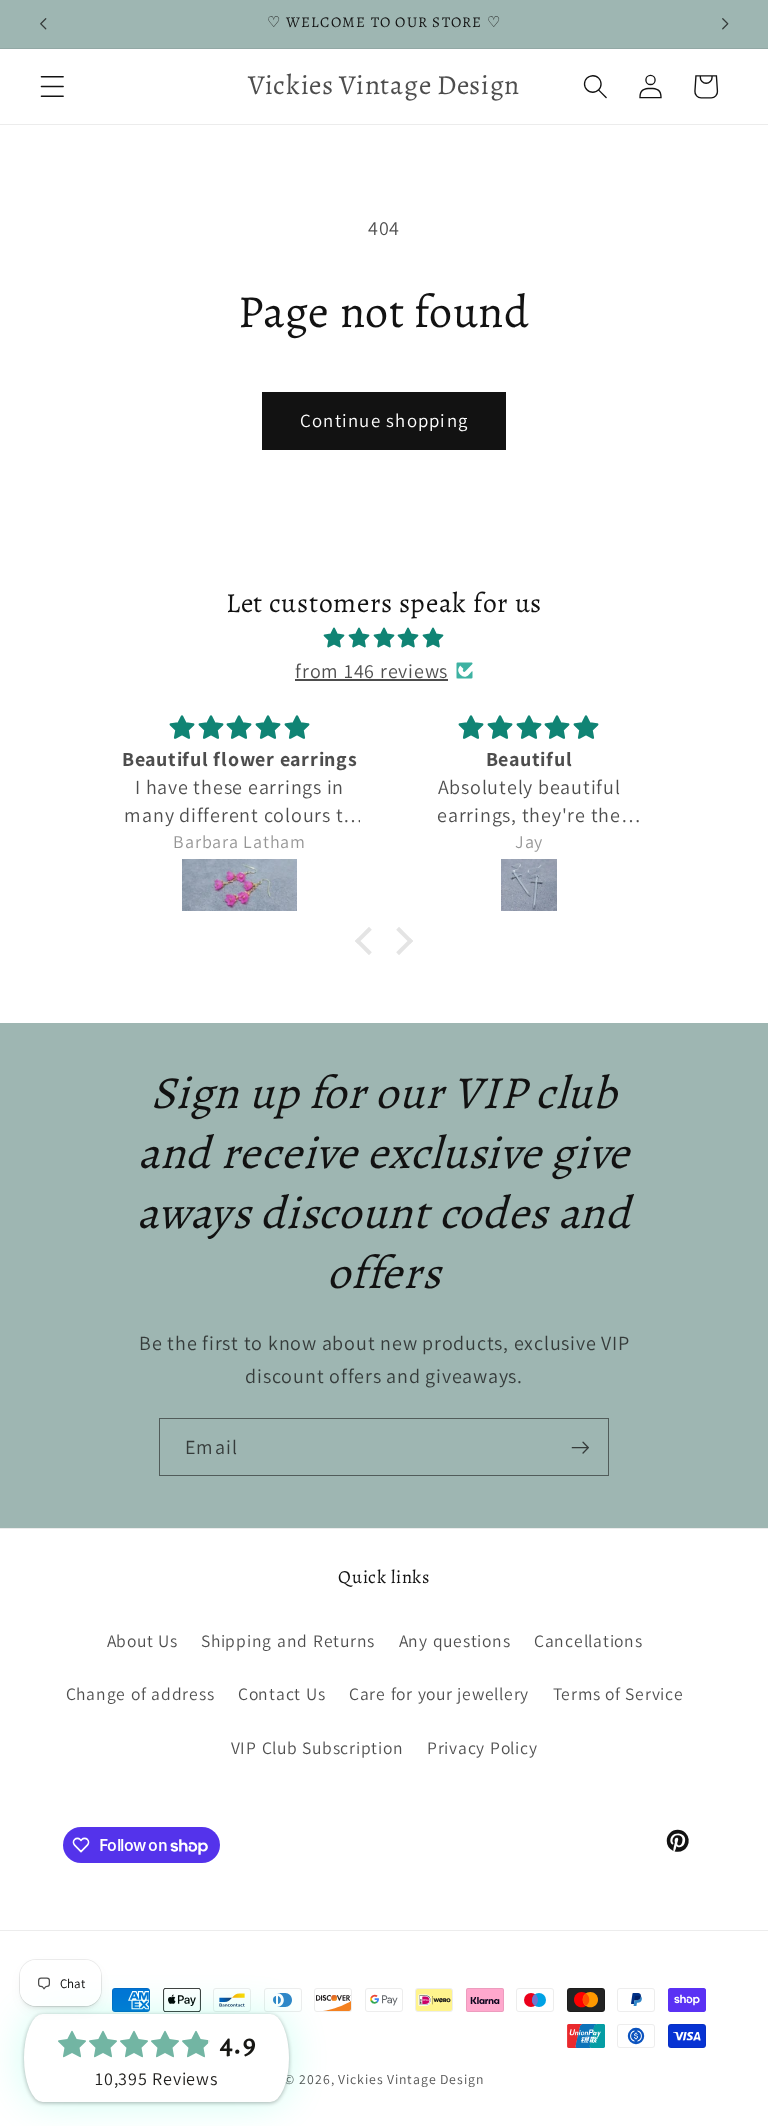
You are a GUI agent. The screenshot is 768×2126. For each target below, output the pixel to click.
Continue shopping (384, 420)
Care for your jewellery (439, 1693)
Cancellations (588, 1640)
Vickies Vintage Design (410, 2079)
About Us (142, 1640)
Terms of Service (618, 1693)
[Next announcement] (725, 24)
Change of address (140, 1693)
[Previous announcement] (43, 24)
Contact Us (282, 1693)
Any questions (455, 1640)
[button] (52, 86)
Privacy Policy (482, 1747)
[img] (384, 638)
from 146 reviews (371, 671)
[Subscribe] (580, 1447)
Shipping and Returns (288, 1640)
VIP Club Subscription (317, 1747)
